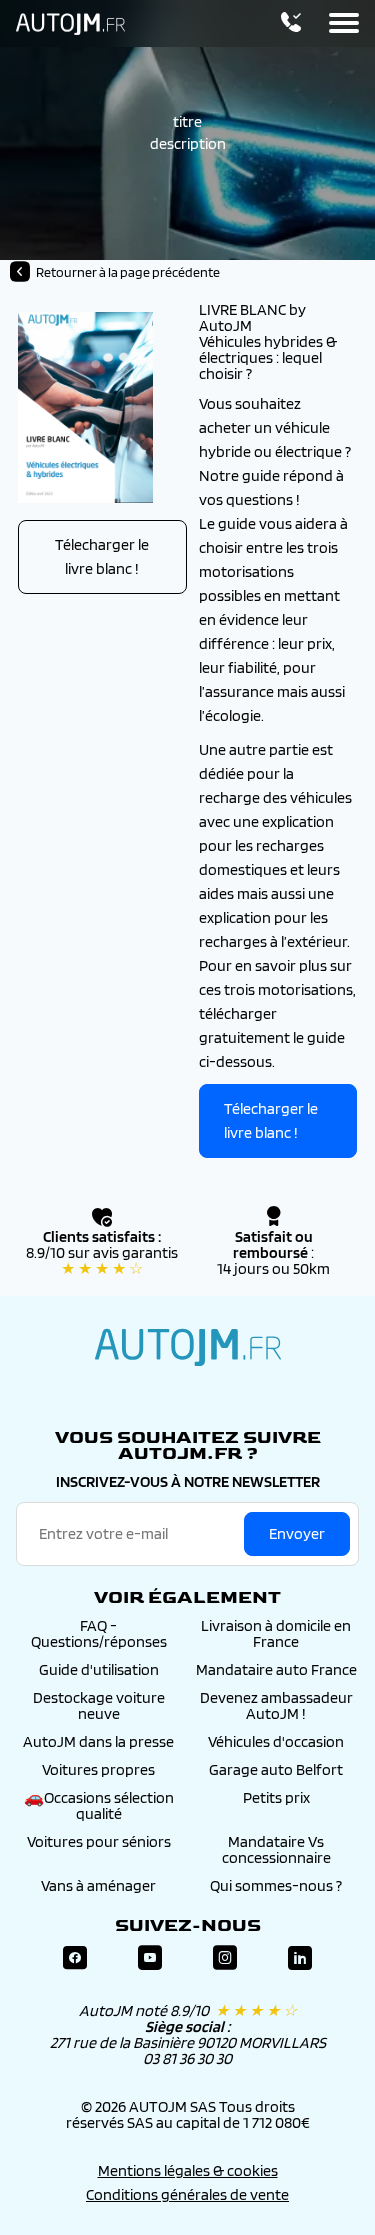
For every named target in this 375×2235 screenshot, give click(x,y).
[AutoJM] (70, 24)
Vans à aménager (98, 1885)
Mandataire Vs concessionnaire (276, 1849)
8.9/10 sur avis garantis (102, 1260)
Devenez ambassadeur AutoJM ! (276, 1705)
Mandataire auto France (276, 1669)
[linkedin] (300, 1958)
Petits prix (276, 1797)
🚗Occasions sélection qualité (99, 1805)
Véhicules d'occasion (276, 1741)
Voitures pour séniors (99, 1841)
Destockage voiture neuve (99, 1705)
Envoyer (297, 1533)
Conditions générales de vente (187, 2194)
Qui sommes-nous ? (276, 1885)
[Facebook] (75, 1958)
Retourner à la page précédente (128, 272)
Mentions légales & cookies (188, 2170)
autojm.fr (188, 1347)
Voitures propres (98, 1769)
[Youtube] (150, 1958)
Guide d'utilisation (99, 1669)
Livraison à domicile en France (276, 1633)
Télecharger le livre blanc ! (102, 556)
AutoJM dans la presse (98, 1741)
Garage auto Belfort (276, 1769)
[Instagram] (225, 1958)
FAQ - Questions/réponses (99, 1633)
